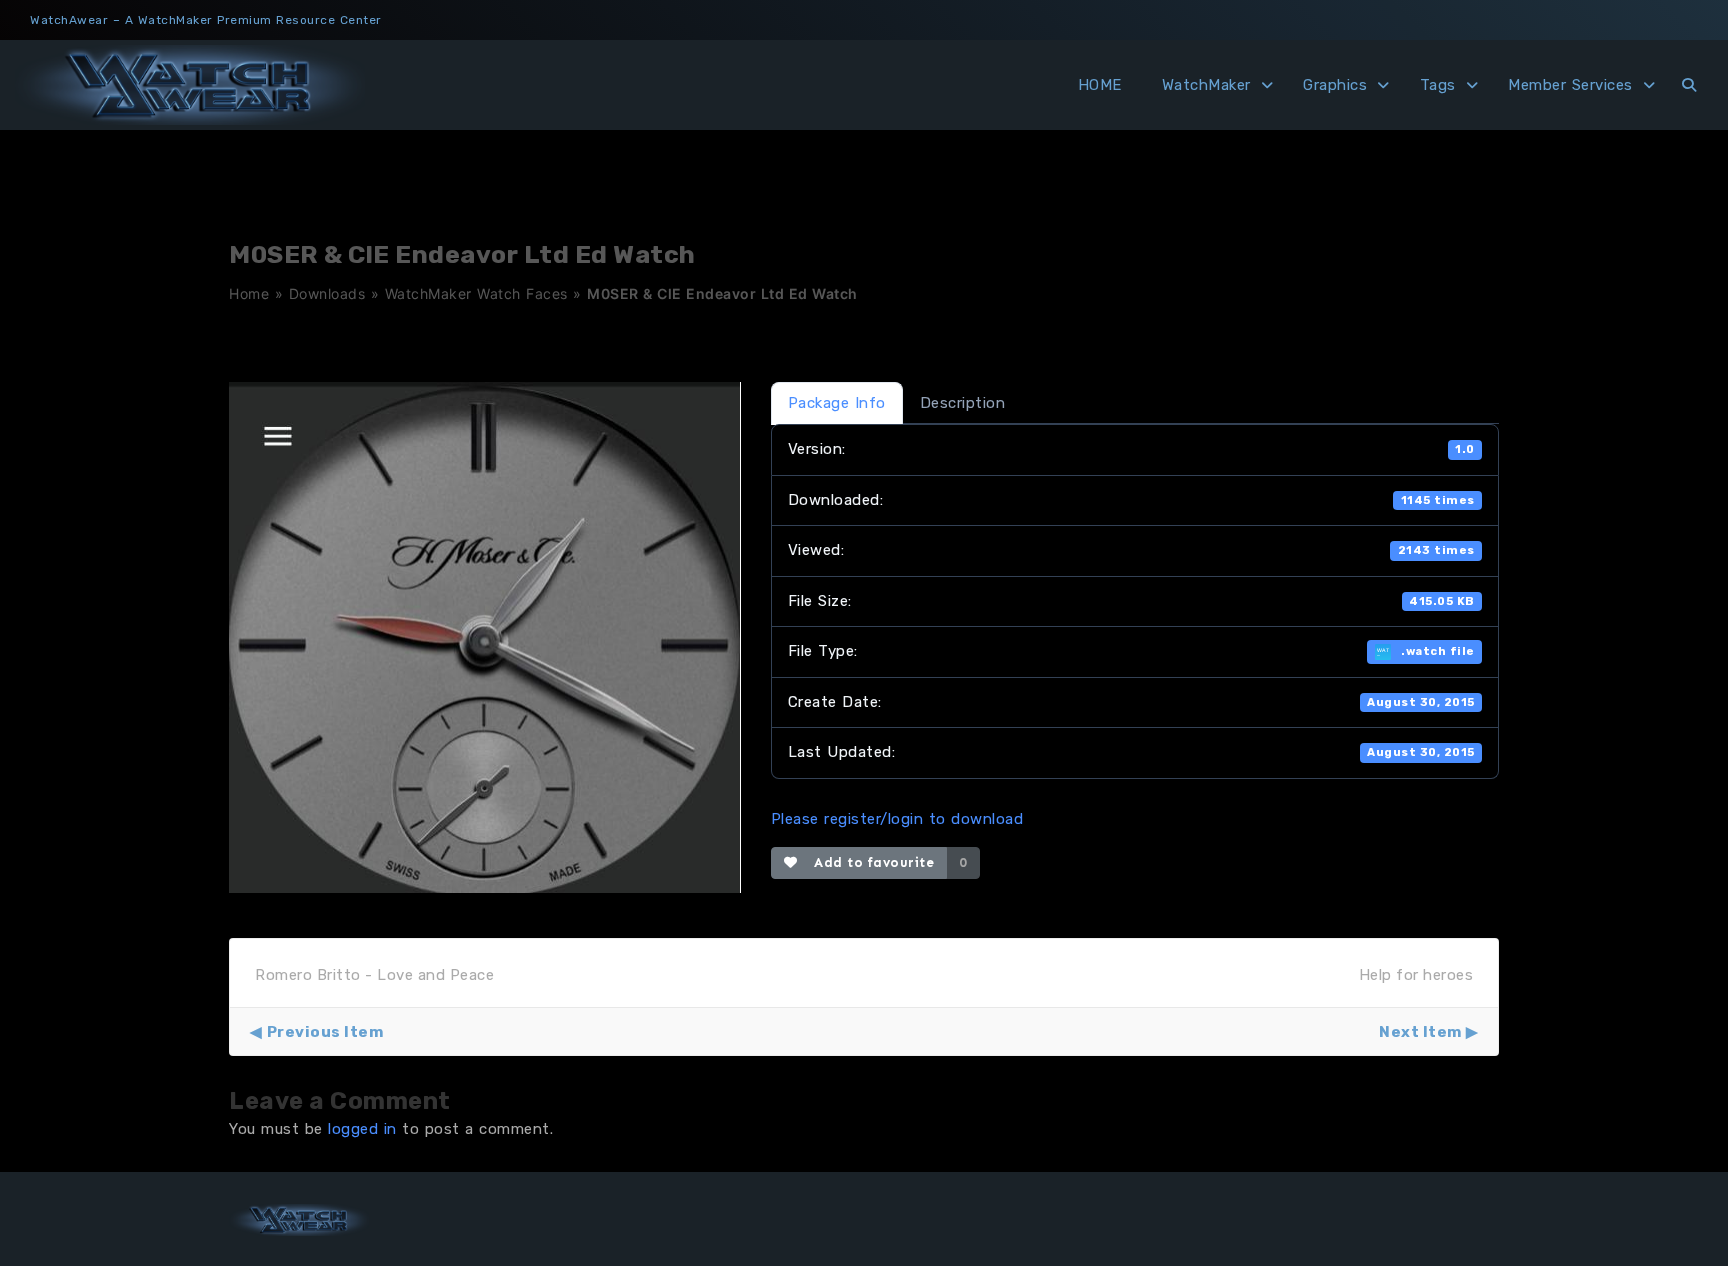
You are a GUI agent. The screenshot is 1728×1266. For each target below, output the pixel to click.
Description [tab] (963, 403)
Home (249, 293)
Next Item (1420, 1032)
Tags (1438, 85)
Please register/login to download (897, 819)
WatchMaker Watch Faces (476, 293)
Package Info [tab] (837, 403)
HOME (1100, 85)
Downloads (327, 293)
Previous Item (325, 1032)
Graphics (1335, 85)
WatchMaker (1206, 85)
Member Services (1570, 85)
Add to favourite (869, 862)
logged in (362, 1129)
